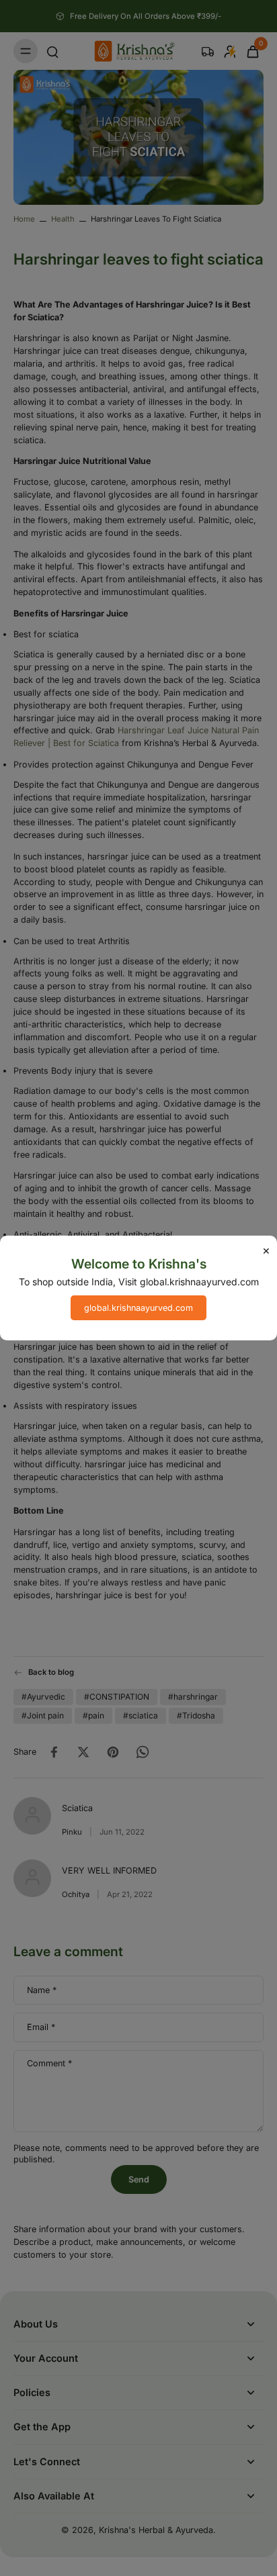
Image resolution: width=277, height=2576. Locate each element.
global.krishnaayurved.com (138, 1308)
